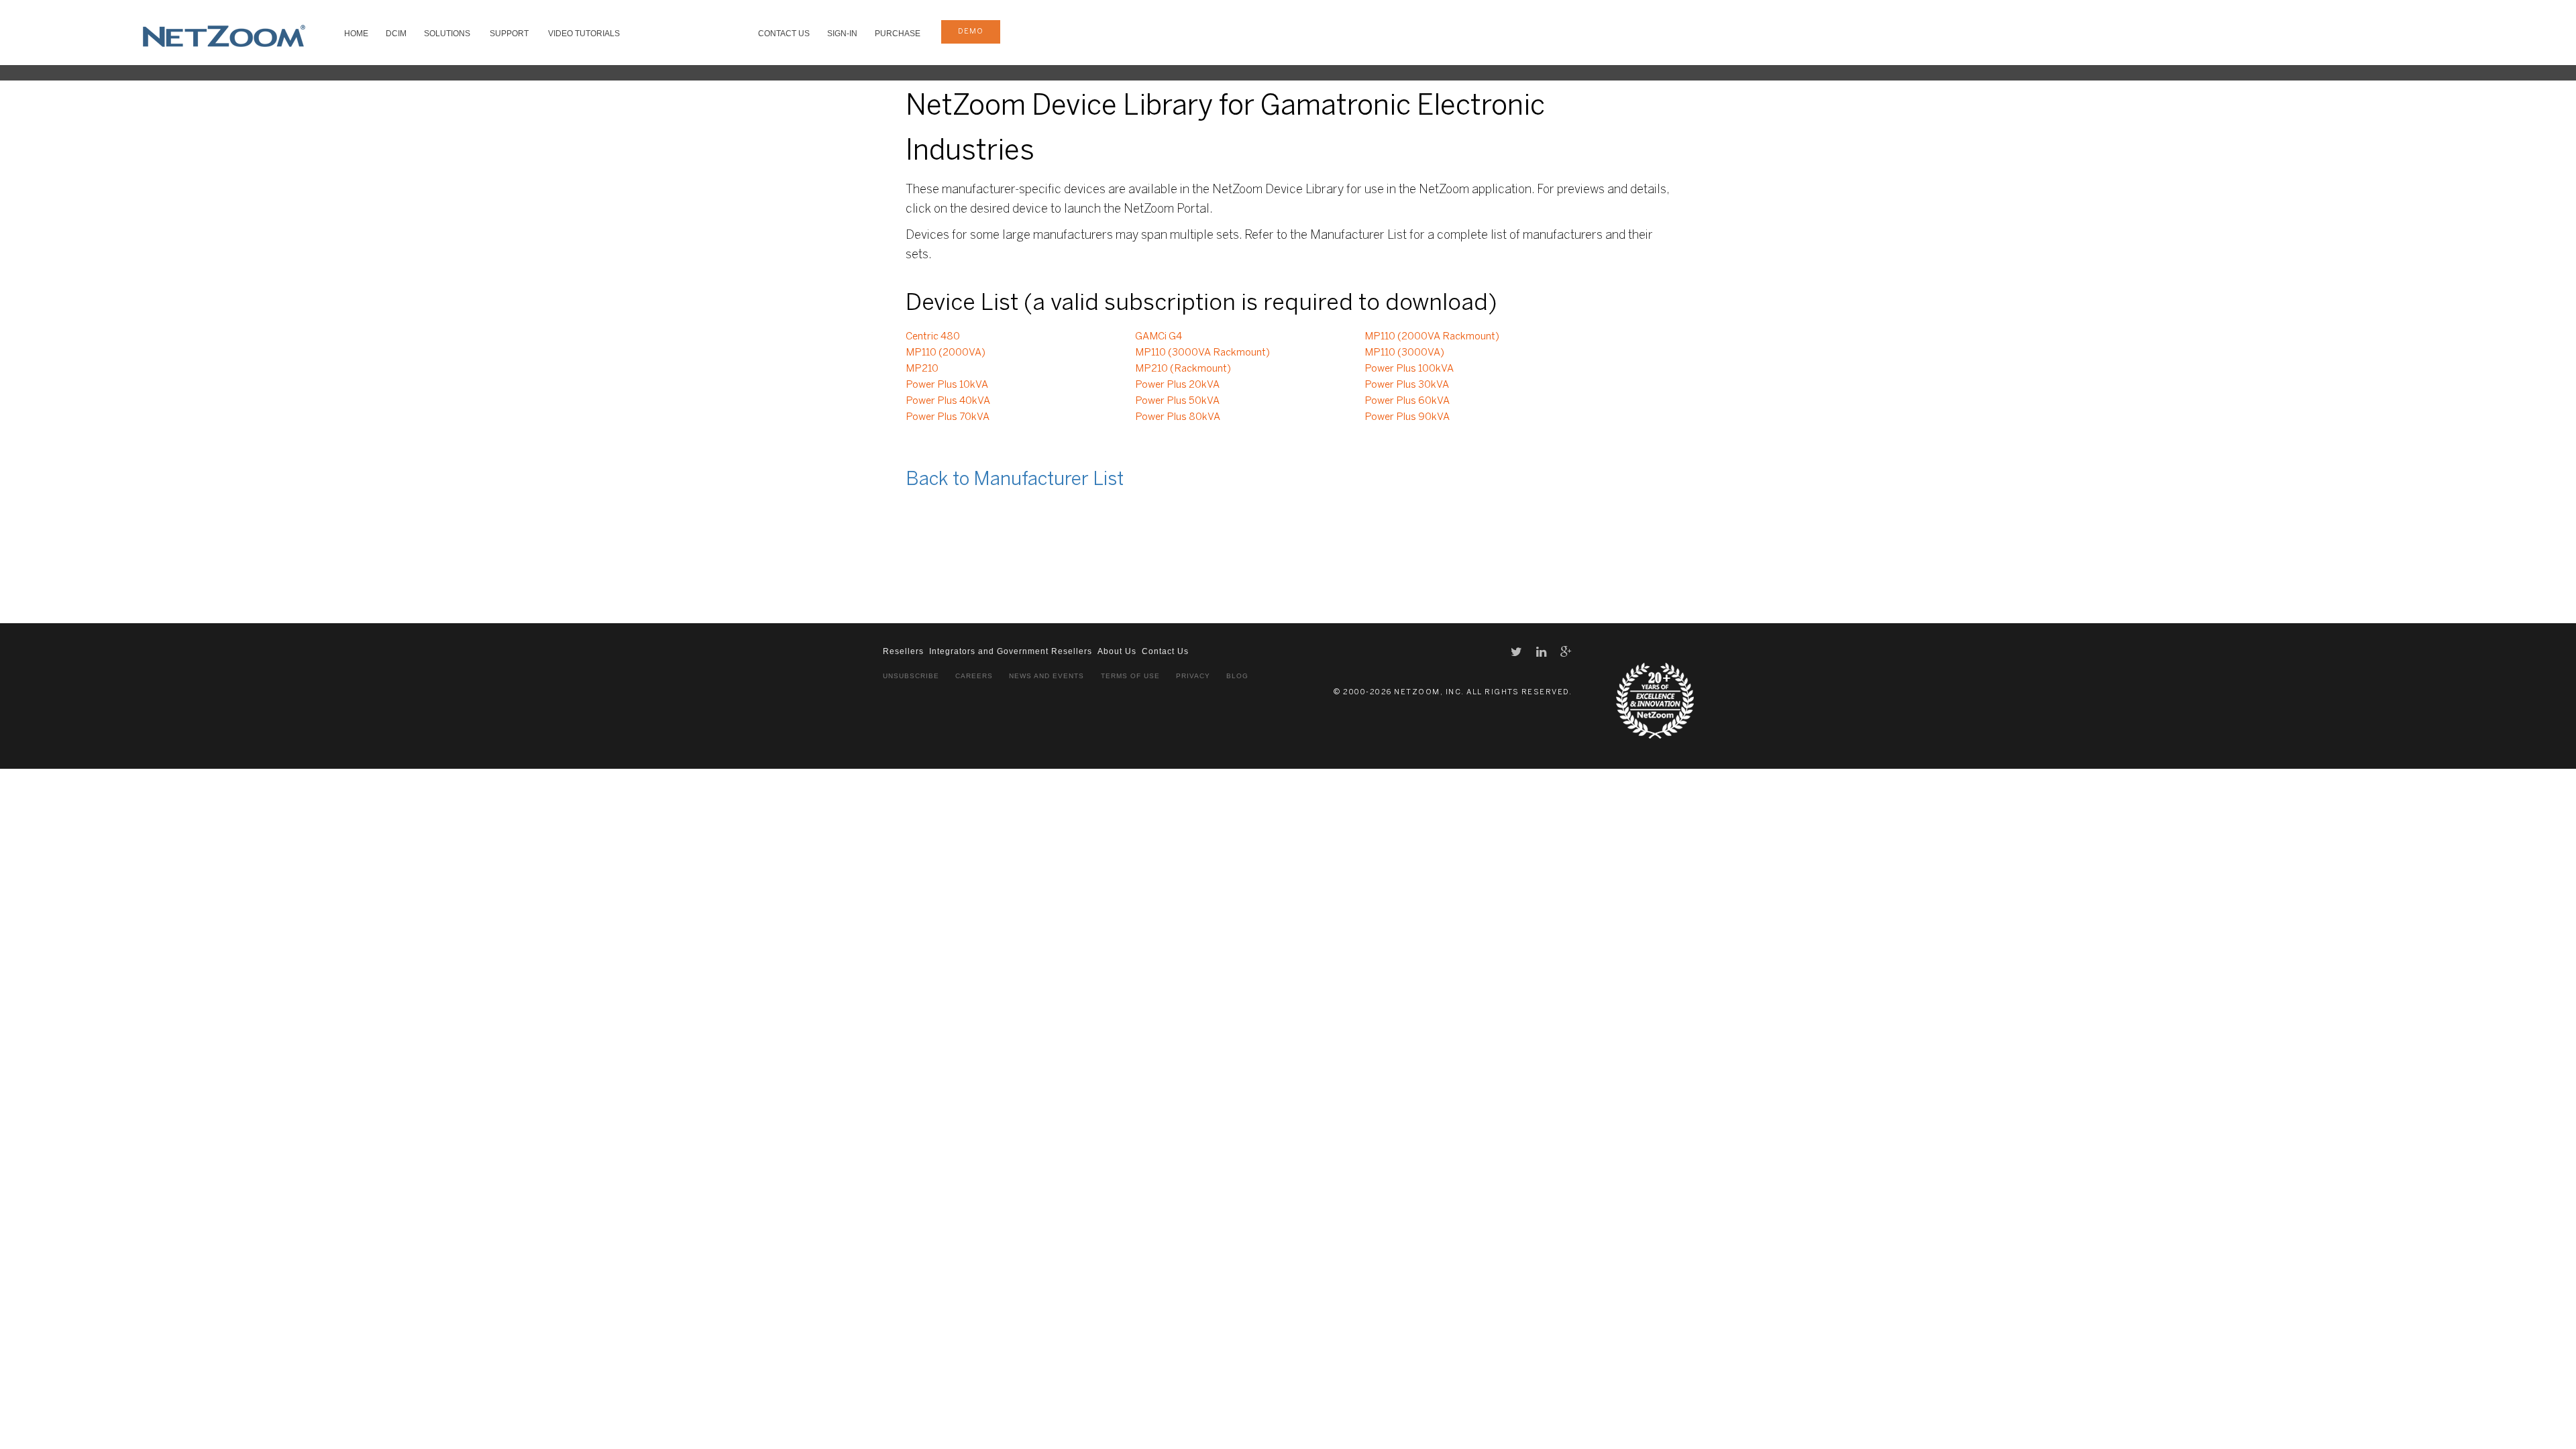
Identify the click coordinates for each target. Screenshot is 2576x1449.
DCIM (396, 34)
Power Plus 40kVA (948, 401)
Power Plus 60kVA (1407, 401)
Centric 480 (933, 337)
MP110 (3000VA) (1404, 353)
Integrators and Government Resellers (1011, 651)
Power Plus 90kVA (1407, 417)
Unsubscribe (911, 676)
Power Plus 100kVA (1409, 369)
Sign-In (842, 34)
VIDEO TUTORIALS (584, 34)
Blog (1237, 676)
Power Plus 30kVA (1407, 385)
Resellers (903, 651)
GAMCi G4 (1159, 337)
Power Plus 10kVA (947, 385)
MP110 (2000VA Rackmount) (1432, 337)
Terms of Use (1130, 676)
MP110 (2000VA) (946, 353)
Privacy (1193, 676)
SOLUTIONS (447, 34)
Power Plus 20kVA (1177, 385)
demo (971, 32)
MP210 (922, 369)
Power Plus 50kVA (1177, 401)
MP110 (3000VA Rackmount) (1202, 353)
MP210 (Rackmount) (1183, 369)
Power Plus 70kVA (948, 417)
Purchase (898, 34)
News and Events (1046, 676)
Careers (974, 676)
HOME (356, 34)
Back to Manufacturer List (1015, 480)
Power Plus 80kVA (1178, 417)
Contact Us (784, 34)
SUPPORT (509, 34)
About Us (1117, 651)
